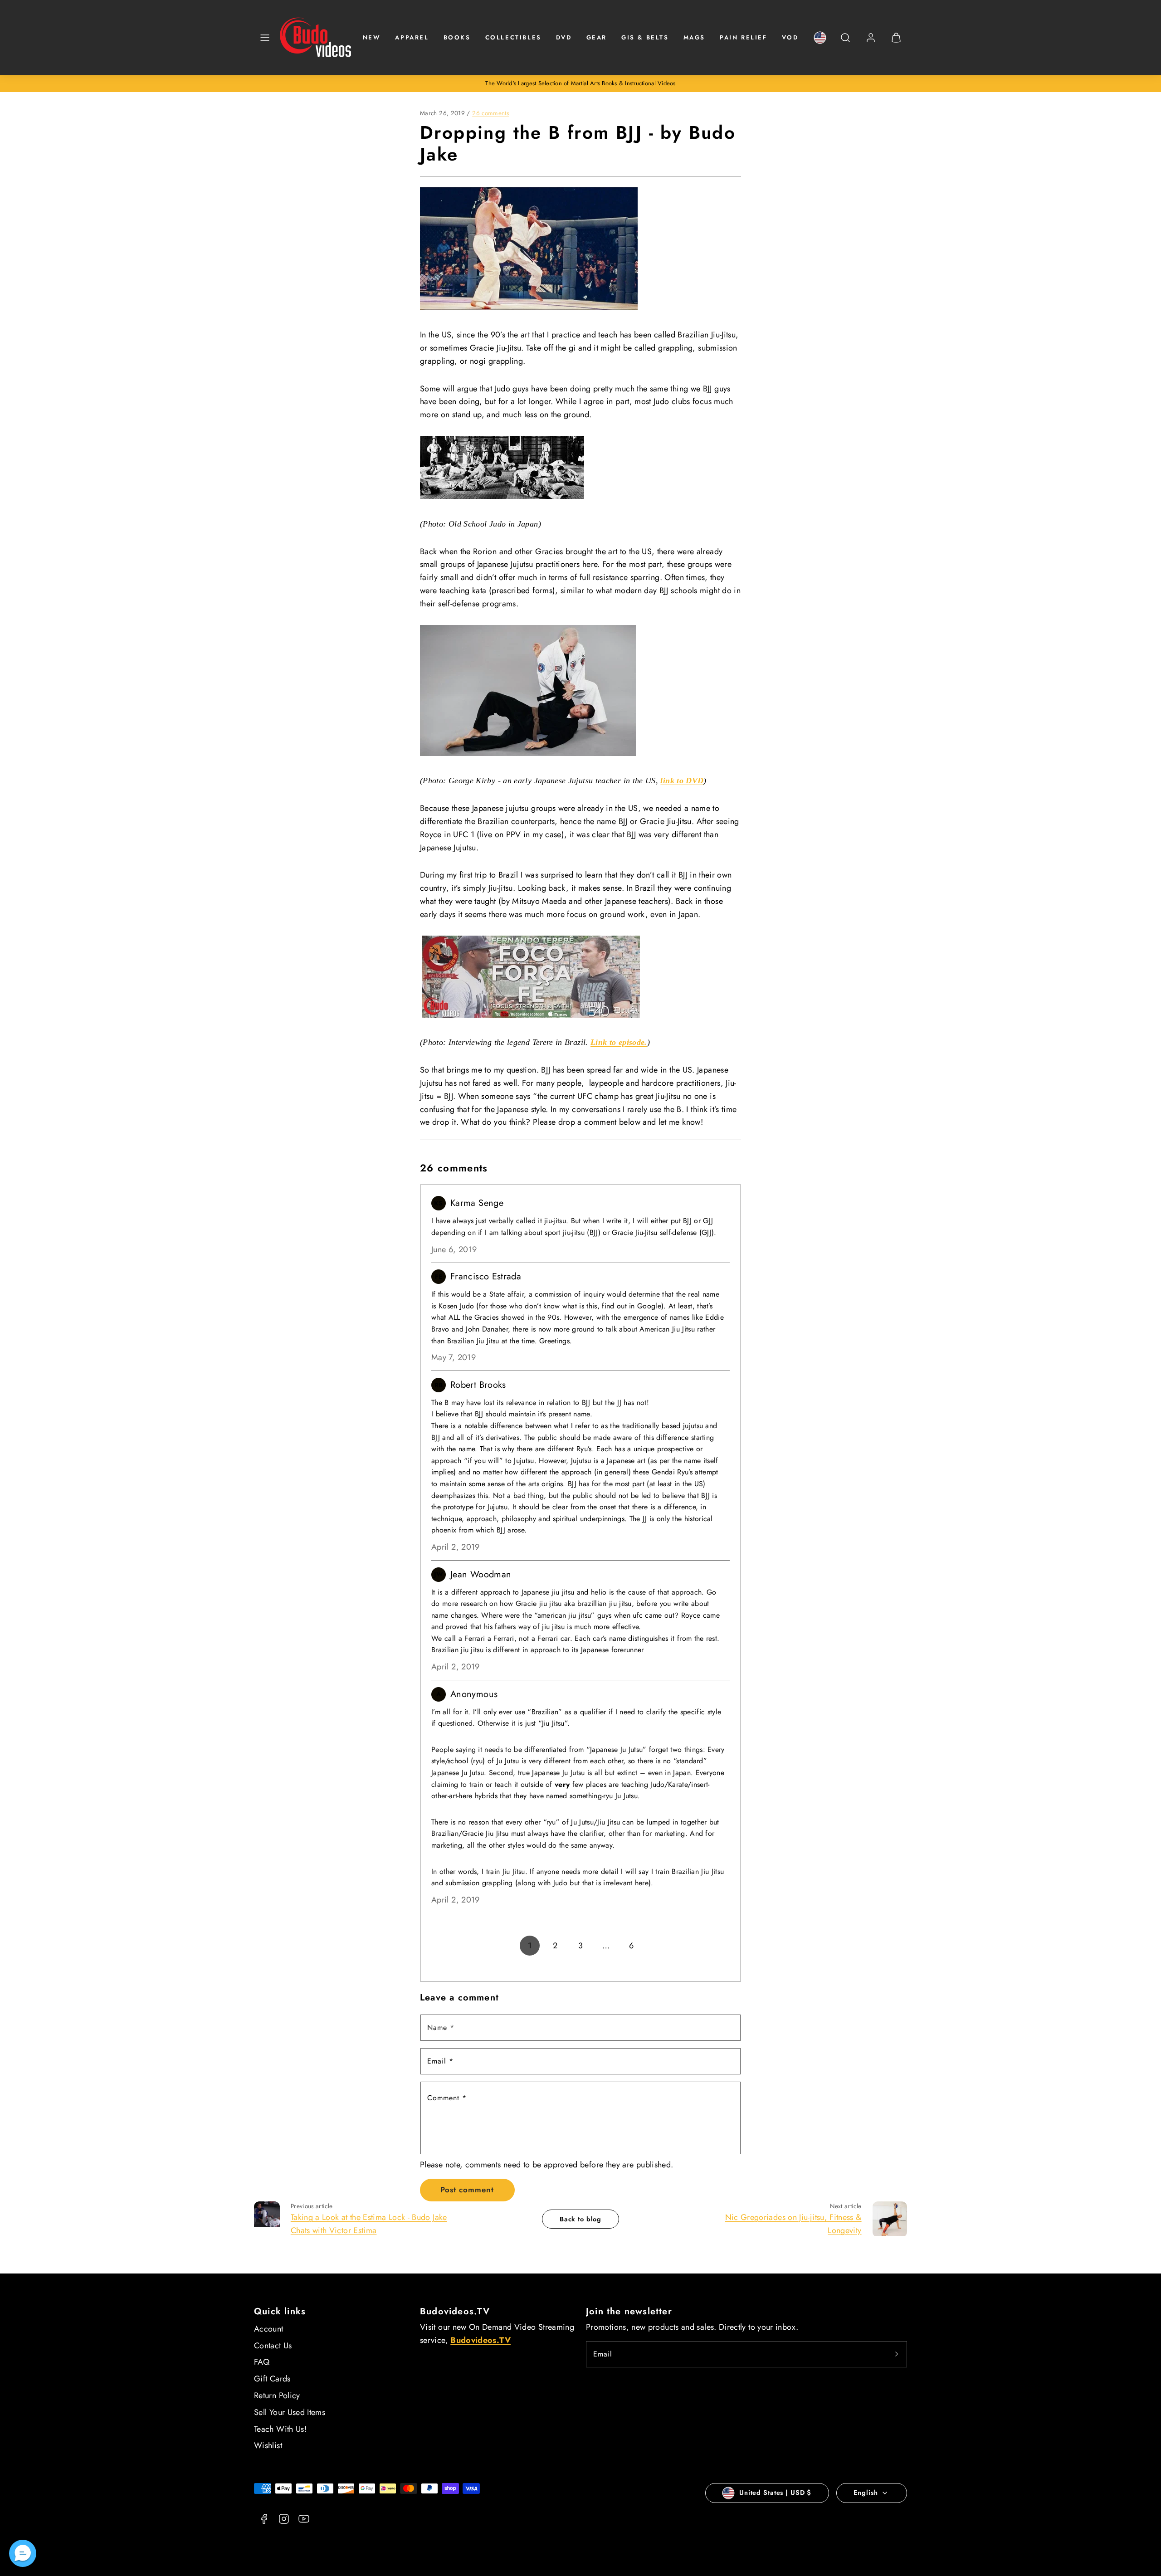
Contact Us (273, 2346)
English (866, 2493)
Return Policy (277, 2395)
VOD (790, 37)
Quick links (280, 2311)
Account (269, 2329)
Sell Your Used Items (290, 2412)
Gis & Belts (645, 37)
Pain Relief (744, 37)
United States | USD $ (775, 2493)
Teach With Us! (280, 2429)
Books (457, 37)
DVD (564, 37)
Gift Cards (272, 2379)
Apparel (412, 37)
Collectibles (513, 37)
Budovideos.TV (455, 2311)
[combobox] (845, 42)
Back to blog (580, 2219)
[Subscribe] (897, 2354)
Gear (597, 37)
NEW (372, 37)
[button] (265, 38)
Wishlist (268, 2445)
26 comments (490, 113)
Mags (694, 37)
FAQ (262, 2362)
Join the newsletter (629, 2311)
